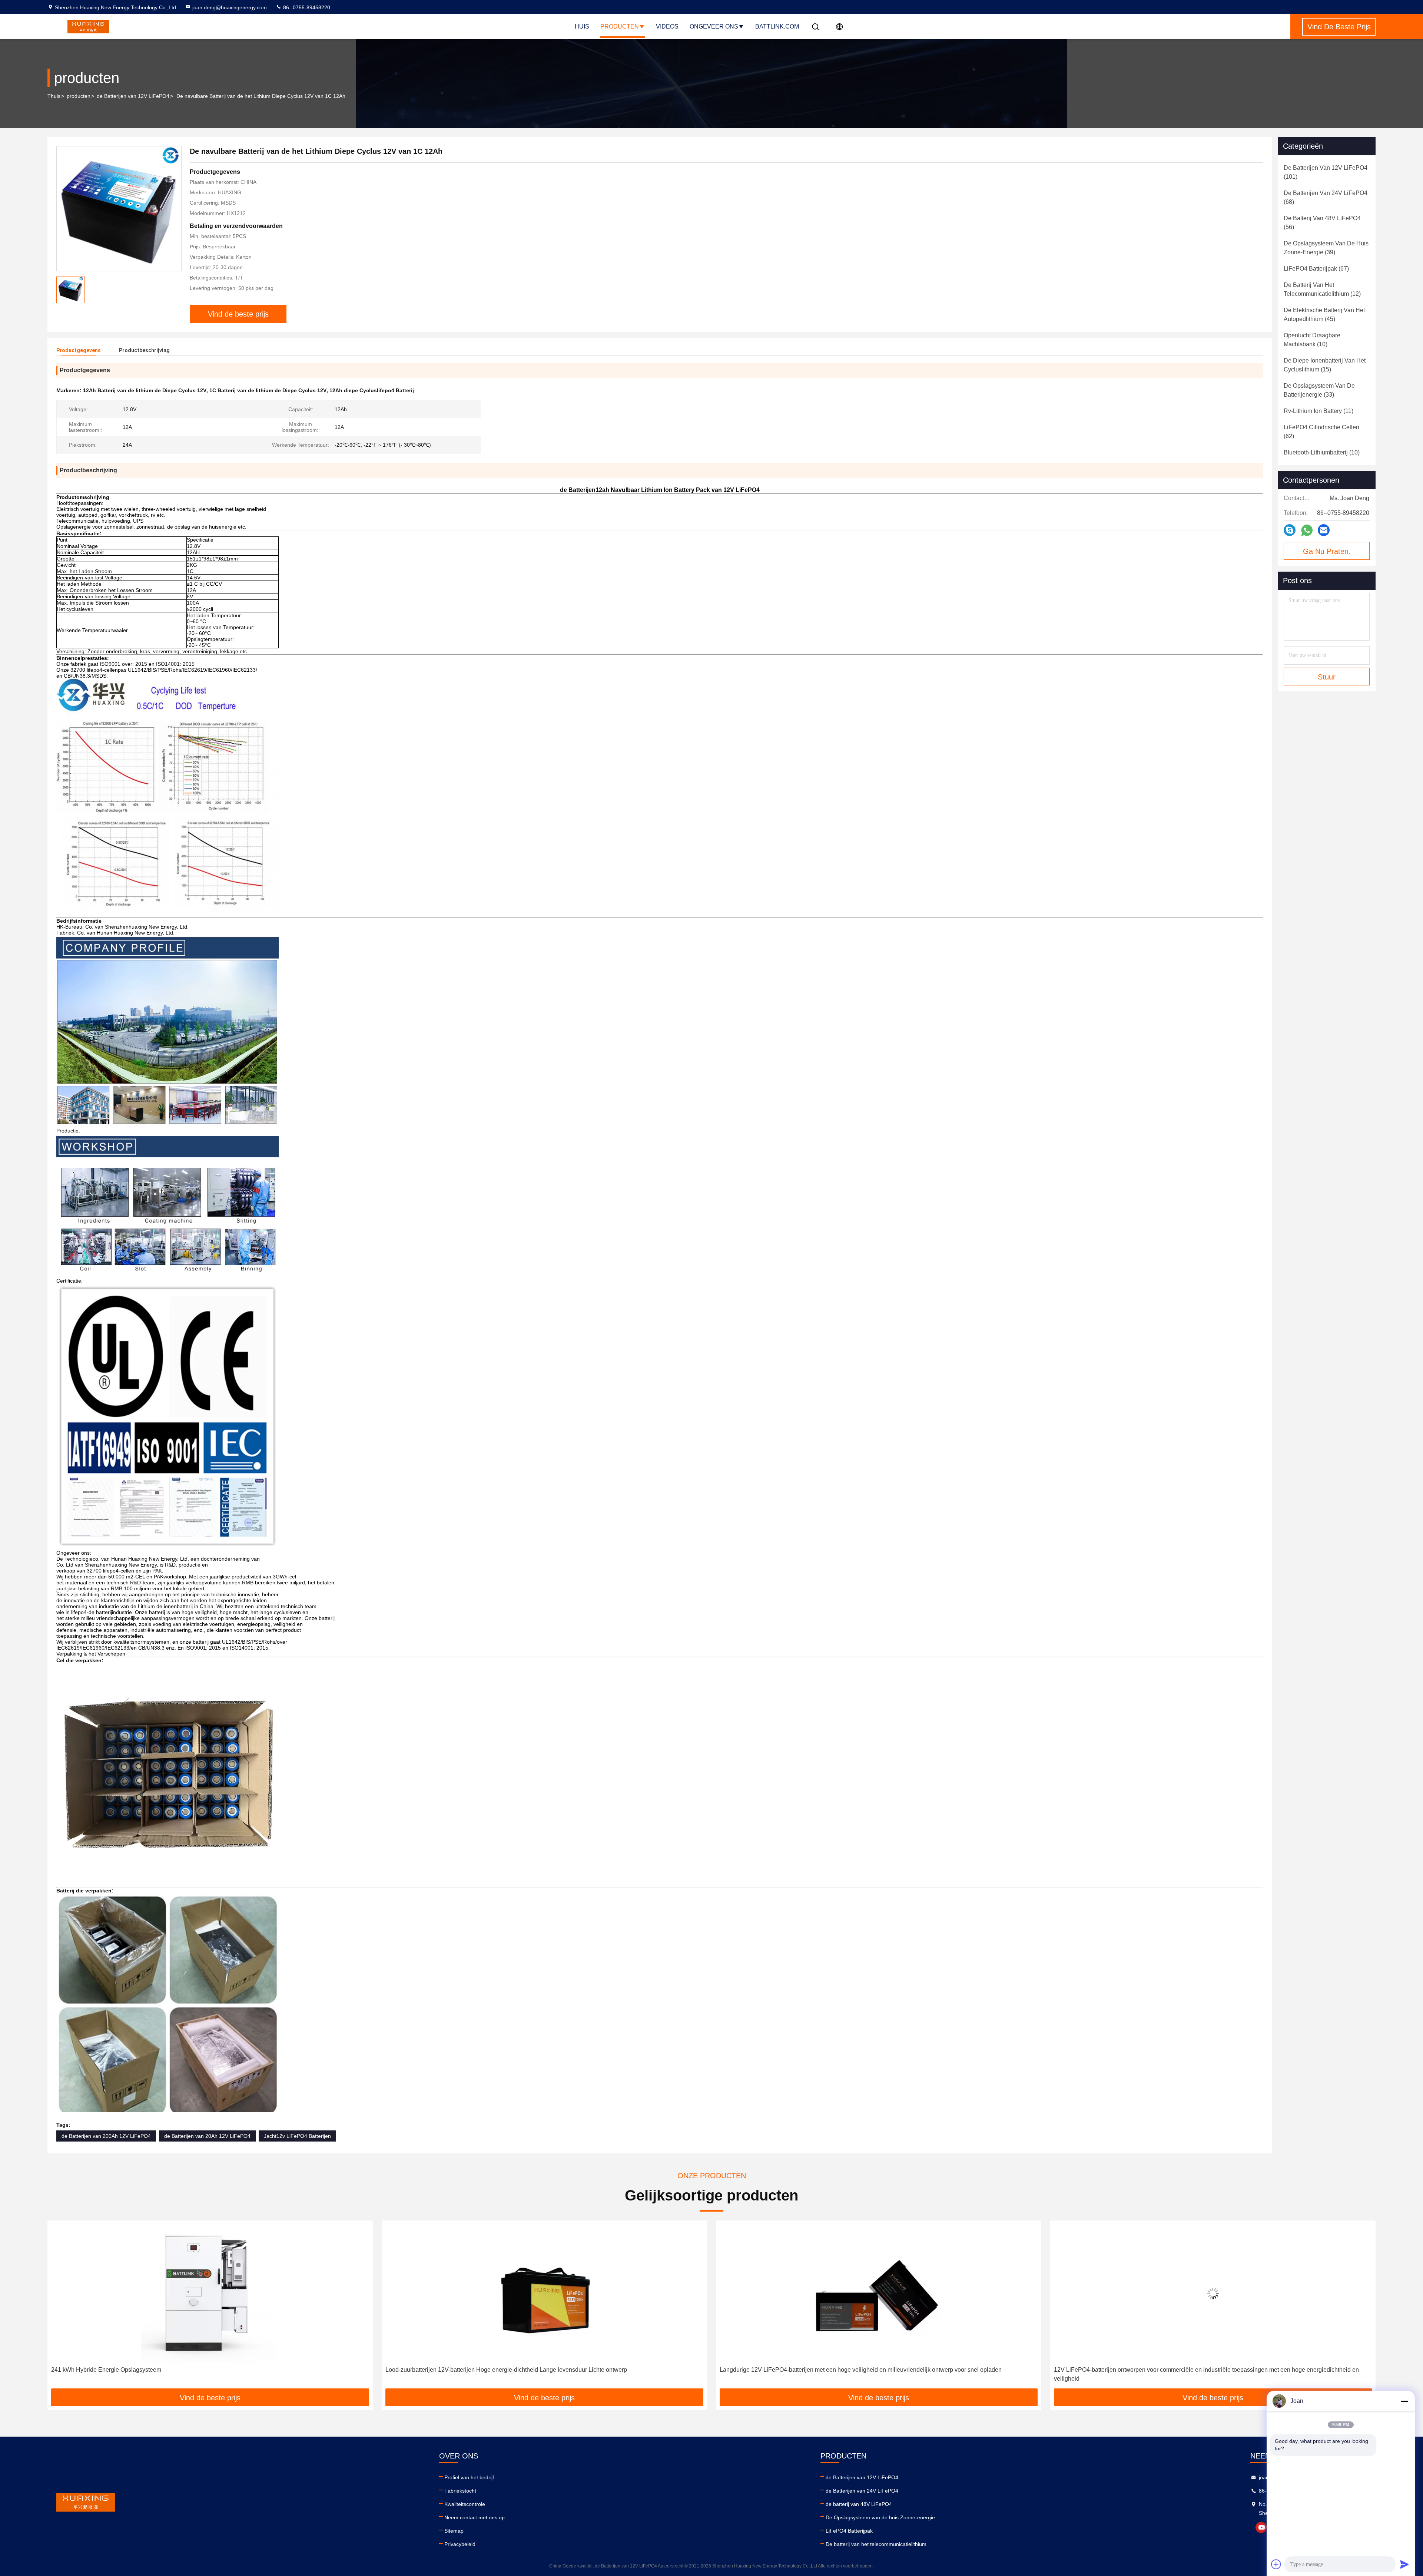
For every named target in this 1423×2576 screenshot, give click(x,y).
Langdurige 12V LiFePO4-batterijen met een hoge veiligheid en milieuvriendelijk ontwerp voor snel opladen (526, 2370)
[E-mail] (1324, 530)
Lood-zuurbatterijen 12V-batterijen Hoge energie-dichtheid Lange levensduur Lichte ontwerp (172, 2370)
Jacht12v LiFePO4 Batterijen (297, 2136)
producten (79, 96)
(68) (1326, 197)
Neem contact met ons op (475, 2517)
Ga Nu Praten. (1327, 551)
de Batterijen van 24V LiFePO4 (862, 2491)
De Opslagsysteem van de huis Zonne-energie (880, 2517)
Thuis (54, 96)
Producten (620, 27)
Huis (582, 27)
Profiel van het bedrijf (469, 2477)
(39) (1326, 248)
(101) (1326, 172)
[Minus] (1404, 2401)
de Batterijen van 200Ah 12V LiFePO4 (106, 2136)
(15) (1325, 365)
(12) (1322, 289)
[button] (61, 2307)
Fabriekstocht (460, 2491)
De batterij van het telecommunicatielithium (876, 2544)
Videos (667, 27)
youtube (1261, 2527)
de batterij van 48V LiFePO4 (859, 2504)
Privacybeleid (460, 2544)
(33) (1319, 390)
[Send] (1404, 2564)
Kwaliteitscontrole (465, 2504)
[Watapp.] (1307, 530)
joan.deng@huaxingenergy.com (230, 7)
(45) (1324, 315)
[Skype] (1290, 530)
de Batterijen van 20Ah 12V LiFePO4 (207, 2136)
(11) (1318, 411)
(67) (1316, 269)
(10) (1312, 340)
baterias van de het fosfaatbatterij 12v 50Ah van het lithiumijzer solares (1146, 2370)
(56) (1322, 223)
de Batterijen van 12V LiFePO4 (133, 96)
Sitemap (454, 2531)
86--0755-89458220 (306, 7)
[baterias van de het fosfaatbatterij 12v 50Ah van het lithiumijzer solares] (1213, 2293)
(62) (1321, 432)
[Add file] (1276, 2564)
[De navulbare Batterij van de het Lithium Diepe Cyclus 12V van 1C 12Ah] (119, 209)
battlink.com (777, 27)
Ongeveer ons (714, 27)
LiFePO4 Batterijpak (849, 2531)
